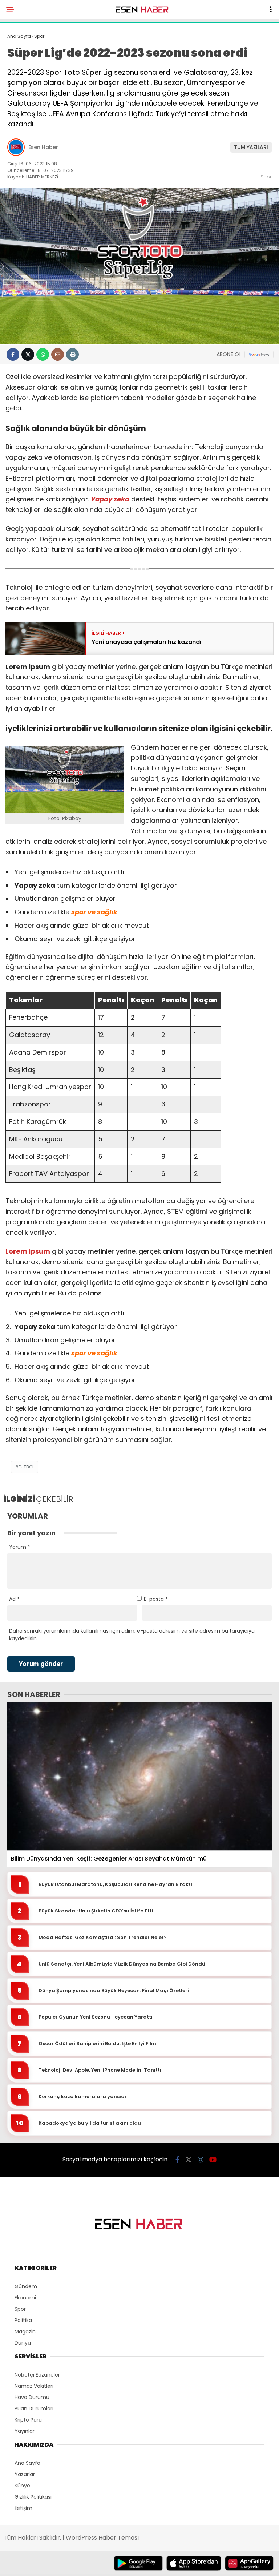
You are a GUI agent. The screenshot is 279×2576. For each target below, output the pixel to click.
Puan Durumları (34, 2408)
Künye (22, 2486)
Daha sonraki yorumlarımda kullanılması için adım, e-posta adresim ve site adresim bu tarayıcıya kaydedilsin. (132, 1635)
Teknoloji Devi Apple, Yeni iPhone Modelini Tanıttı (100, 2070)
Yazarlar (25, 2474)
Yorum (20, 1547)
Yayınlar (25, 2431)
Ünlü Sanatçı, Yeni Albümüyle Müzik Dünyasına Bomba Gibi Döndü (122, 1964)
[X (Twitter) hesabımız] (189, 2160)
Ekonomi (25, 2298)
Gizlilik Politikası (33, 2497)
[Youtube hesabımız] (213, 2160)
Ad (14, 1599)
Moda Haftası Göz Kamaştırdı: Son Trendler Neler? (103, 1938)
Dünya (23, 2343)
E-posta (156, 1599)
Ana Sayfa (27, 2463)
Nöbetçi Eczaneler (37, 2375)
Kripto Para (28, 2420)
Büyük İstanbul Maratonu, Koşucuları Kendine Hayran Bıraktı (115, 1884)
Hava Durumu (32, 2397)
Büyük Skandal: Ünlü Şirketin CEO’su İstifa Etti (96, 1911)
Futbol (26, 1467)
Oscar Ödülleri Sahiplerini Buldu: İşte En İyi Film (97, 2044)
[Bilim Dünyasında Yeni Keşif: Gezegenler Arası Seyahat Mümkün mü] (139, 1776)
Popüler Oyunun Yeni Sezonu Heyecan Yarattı (96, 2017)
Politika (23, 2320)
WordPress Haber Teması (102, 2538)
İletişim (23, 2508)
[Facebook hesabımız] (177, 2160)
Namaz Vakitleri (34, 2386)
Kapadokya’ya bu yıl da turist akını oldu (90, 2123)
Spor (266, 177)
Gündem (26, 2286)
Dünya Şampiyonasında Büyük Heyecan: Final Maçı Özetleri (114, 1991)
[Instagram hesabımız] (201, 2160)
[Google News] (259, 354)
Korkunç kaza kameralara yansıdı (82, 2097)
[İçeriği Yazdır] (72, 354)
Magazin (25, 2331)
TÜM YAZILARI (251, 147)
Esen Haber (43, 147)
